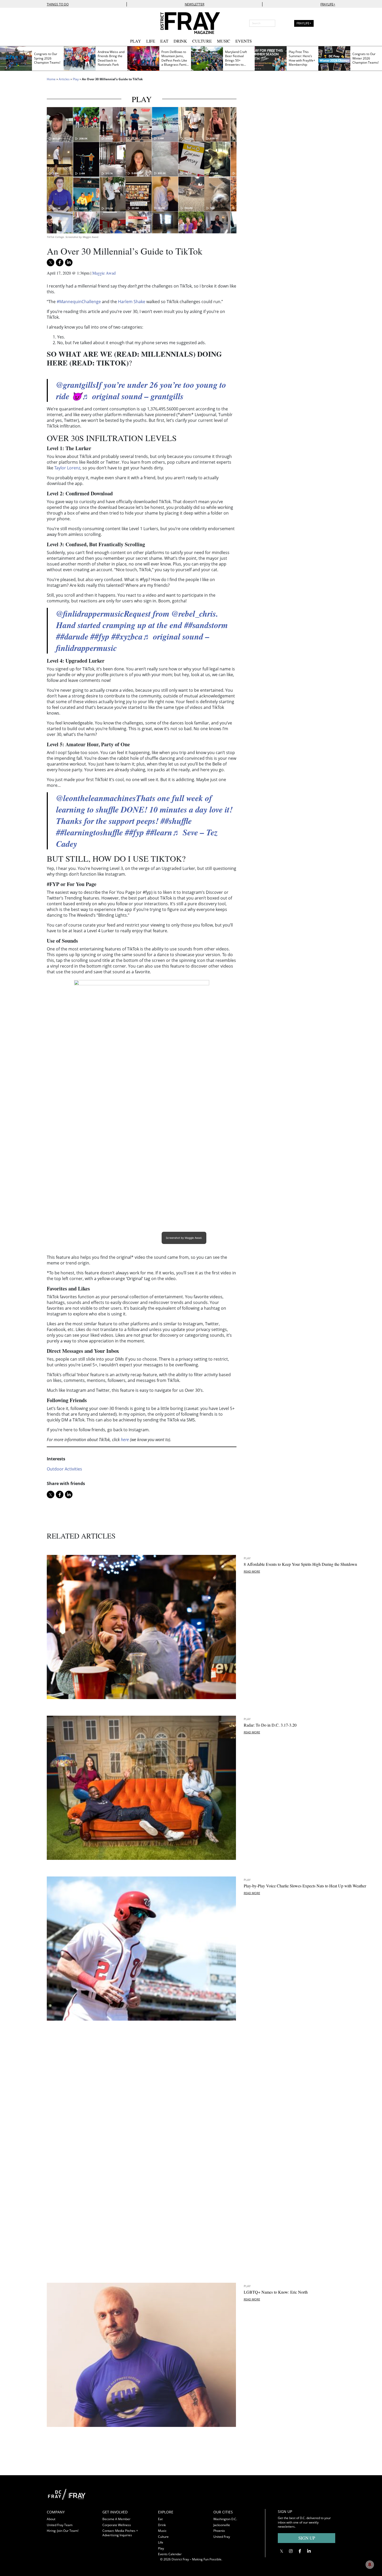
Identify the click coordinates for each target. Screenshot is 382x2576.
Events (244, 41)
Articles (64, 79)
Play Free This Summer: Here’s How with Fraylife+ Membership (302, 58)
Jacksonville (222, 2525)
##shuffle (176, 821)
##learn (159, 832)
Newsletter (195, 4)
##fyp (100, 636)
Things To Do (58, 4)
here (125, 1440)
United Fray (222, 2537)
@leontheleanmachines (96, 798)
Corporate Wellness (117, 2525)
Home (51, 79)
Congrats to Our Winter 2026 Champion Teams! (365, 58)
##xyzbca (127, 636)
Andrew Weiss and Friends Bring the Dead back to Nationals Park (111, 58)
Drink (180, 41)
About (51, 2519)
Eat (164, 41)
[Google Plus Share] (291, 2551)
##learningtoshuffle (90, 832)
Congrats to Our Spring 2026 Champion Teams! (47, 58)
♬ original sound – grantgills (133, 396)
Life (151, 41)
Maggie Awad (104, 273)
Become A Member (116, 2519)
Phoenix (219, 2531)
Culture (202, 41)
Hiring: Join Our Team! (63, 2531)
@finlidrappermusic (90, 613)
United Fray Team (60, 2525)
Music (224, 41)
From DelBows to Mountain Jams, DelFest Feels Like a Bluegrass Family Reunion (175, 60)
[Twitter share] (51, 262)
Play (136, 41)
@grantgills (76, 385)
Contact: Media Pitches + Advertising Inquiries (120, 2533)
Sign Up (307, 2538)
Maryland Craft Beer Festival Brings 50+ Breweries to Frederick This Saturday (236, 63)
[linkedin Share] (69, 262)
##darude (72, 636)
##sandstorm (206, 625)
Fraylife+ (328, 4)
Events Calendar (170, 2554)
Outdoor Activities (64, 1469)
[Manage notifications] (370, 2565)
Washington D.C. (225, 2519)
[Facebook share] (60, 262)
